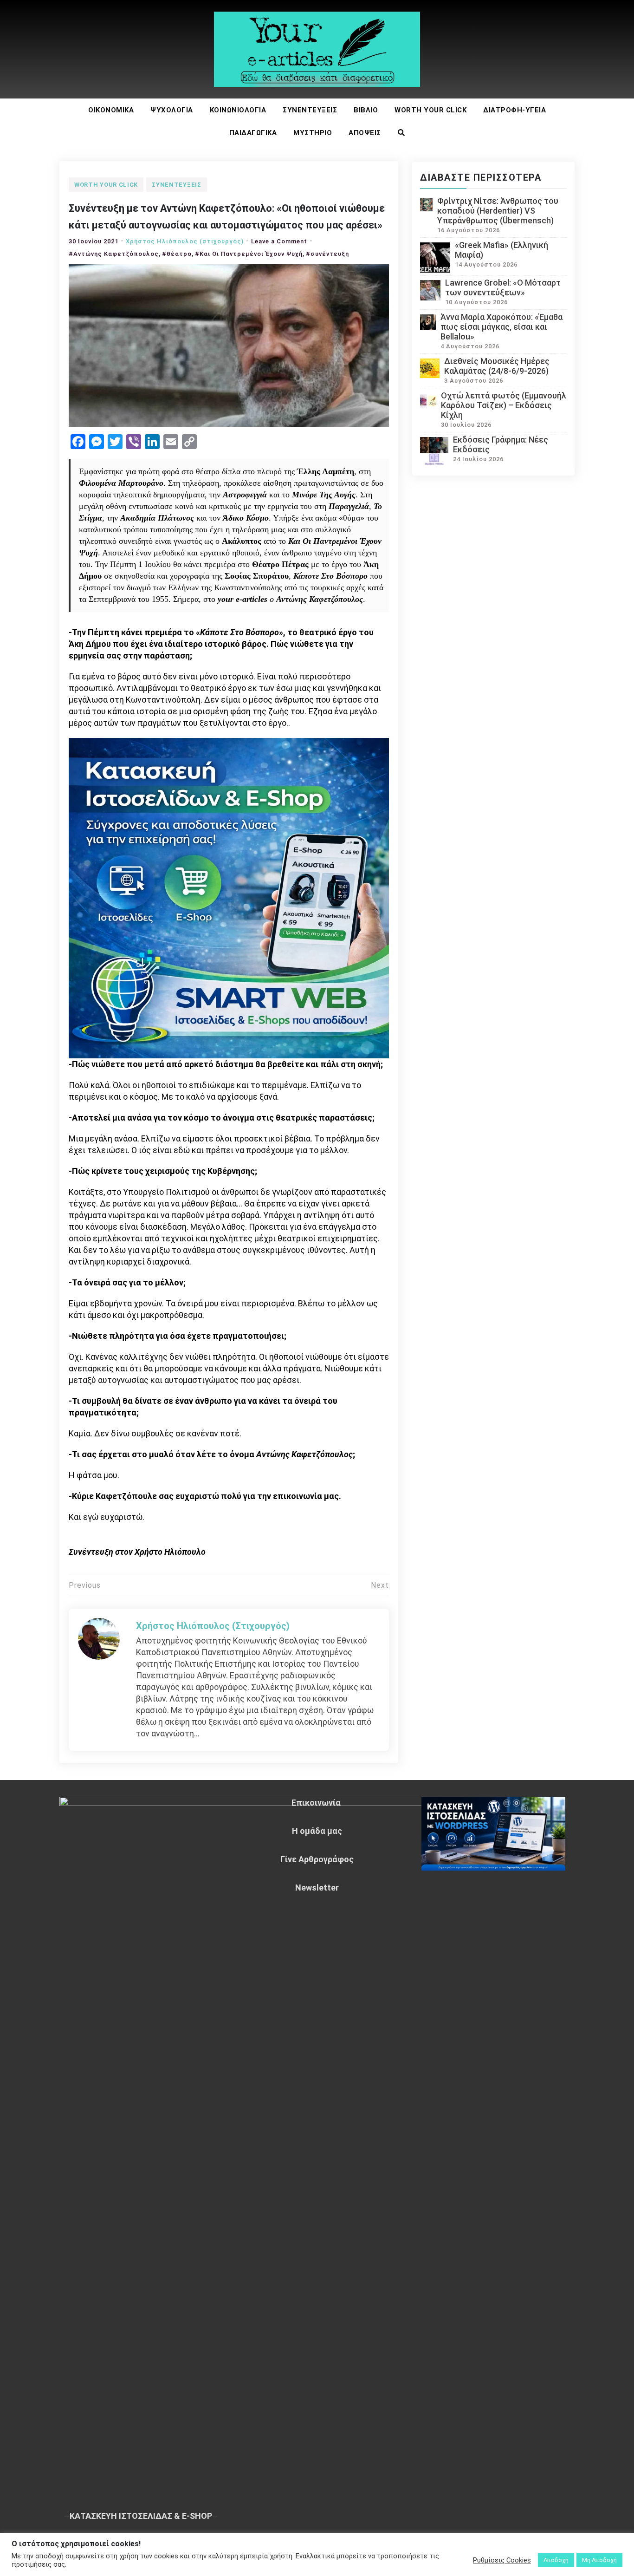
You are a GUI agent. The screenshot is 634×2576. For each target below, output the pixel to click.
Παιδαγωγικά (253, 133)
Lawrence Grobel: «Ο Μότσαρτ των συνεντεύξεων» (503, 287)
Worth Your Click (430, 110)
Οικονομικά (111, 110)
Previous (85, 1585)
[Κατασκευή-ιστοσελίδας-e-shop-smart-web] (229, 897)
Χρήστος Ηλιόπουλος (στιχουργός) (185, 241)
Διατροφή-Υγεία (514, 110)
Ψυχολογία (172, 110)
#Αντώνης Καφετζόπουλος (114, 254)
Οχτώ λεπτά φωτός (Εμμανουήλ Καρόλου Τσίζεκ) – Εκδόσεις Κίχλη (504, 405)
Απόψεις (365, 133)
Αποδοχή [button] (556, 2560)
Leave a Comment (279, 241)
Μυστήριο (313, 133)
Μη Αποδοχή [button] (599, 2560)
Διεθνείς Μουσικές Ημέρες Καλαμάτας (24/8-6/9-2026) (497, 366)
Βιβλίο (366, 110)
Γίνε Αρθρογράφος (317, 1859)
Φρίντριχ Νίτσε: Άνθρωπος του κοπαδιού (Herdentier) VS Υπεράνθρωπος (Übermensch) (498, 211)
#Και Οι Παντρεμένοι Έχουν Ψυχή (249, 254)
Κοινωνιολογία (238, 110)
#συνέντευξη (327, 254)
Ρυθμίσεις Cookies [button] (502, 2560)
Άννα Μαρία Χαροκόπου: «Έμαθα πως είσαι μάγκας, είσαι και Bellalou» (501, 327)
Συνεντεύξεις (310, 110)
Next (380, 1585)
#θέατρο (177, 254)
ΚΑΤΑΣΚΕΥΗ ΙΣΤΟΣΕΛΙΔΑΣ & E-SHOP (141, 2516)
